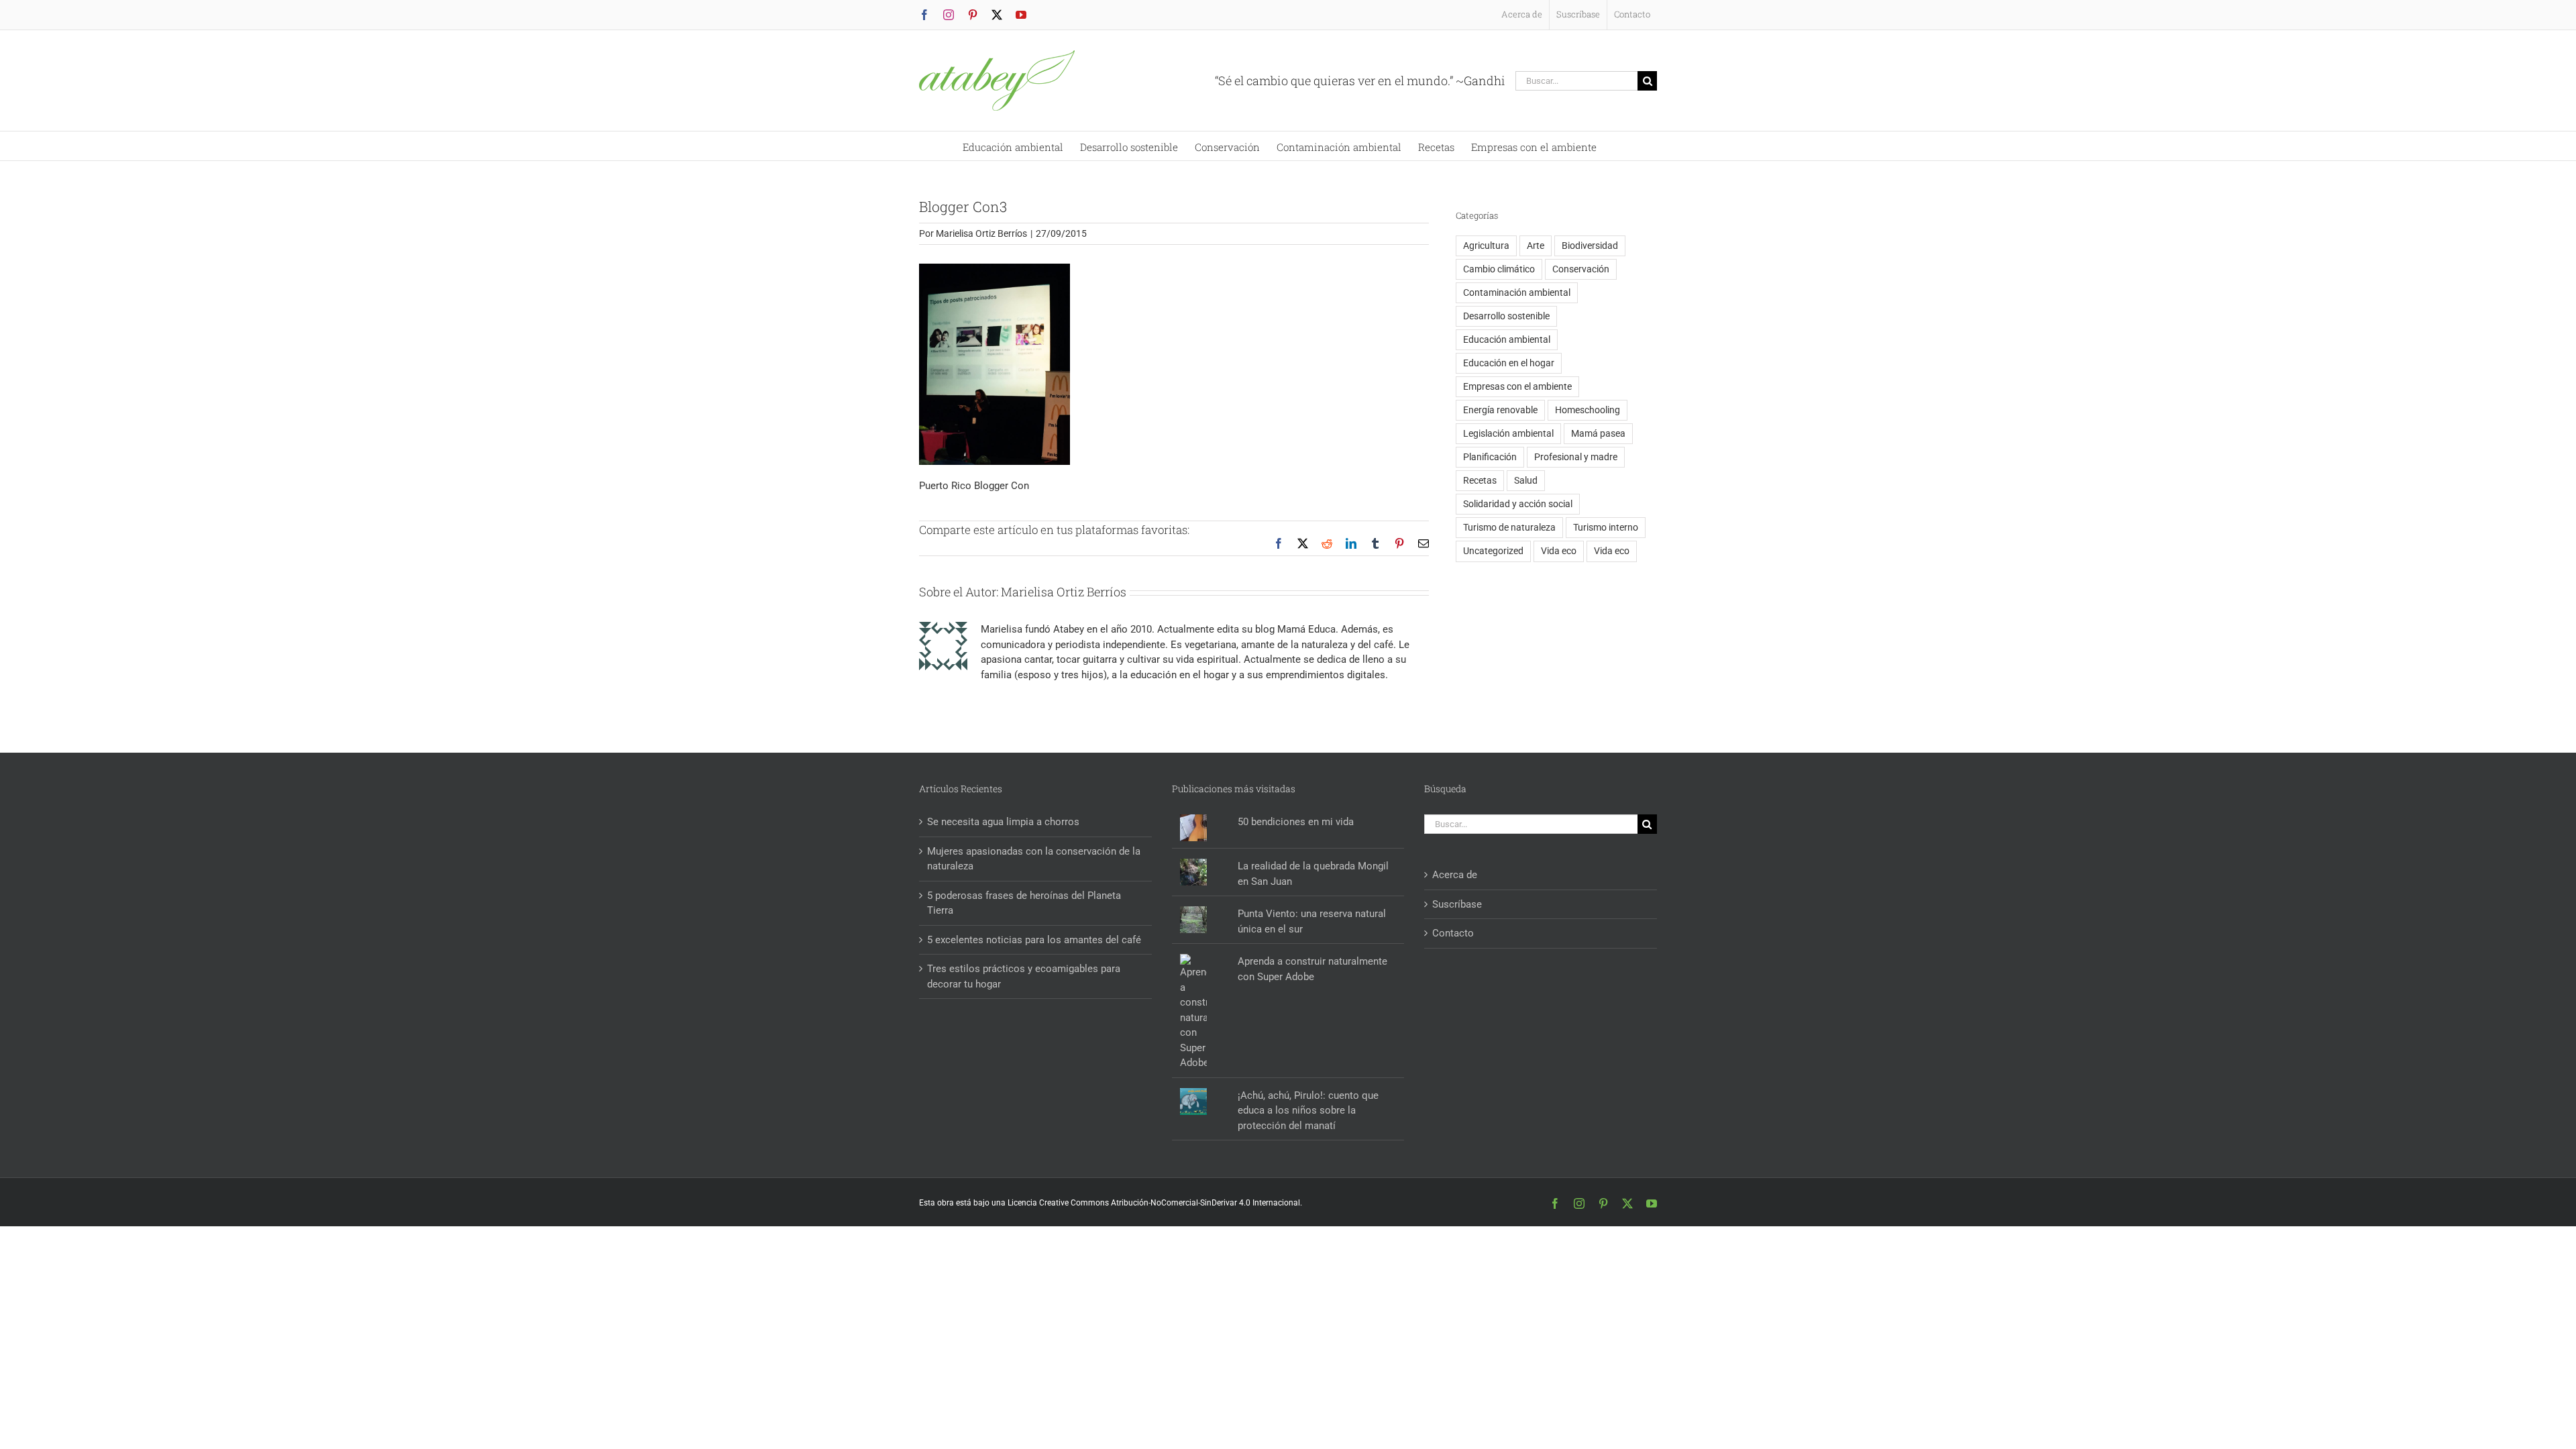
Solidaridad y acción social (1518, 504)
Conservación (1581, 269)
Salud (1526, 480)
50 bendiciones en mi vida (1296, 822)
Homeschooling (1588, 410)
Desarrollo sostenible (1506, 316)
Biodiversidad (1590, 246)
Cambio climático (1499, 269)
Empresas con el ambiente (1517, 386)
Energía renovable (1500, 410)
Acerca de (1455, 875)
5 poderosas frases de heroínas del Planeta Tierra (1024, 903)
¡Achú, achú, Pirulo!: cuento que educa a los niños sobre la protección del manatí (1308, 1111)
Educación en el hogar (1509, 363)
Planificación (1490, 457)
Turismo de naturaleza (1509, 527)
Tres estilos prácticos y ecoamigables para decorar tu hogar (1024, 976)
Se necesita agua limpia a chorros (1003, 822)
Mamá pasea (1598, 433)
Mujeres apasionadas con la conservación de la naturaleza (1034, 859)
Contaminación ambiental (1517, 292)
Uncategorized (1493, 551)
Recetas (1480, 480)
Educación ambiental (1507, 339)
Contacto (1453, 933)
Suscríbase (1457, 904)
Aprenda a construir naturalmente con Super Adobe (1312, 969)
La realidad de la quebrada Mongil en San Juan (1313, 874)
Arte (1536, 246)
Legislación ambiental (1508, 433)
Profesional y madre (1576, 457)
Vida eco (1559, 551)
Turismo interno (1606, 527)
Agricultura (1486, 246)
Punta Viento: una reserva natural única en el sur (1312, 921)
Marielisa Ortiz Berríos (981, 233)
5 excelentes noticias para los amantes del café (1034, 940)
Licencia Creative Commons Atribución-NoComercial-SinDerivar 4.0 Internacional (1154, 1203)
